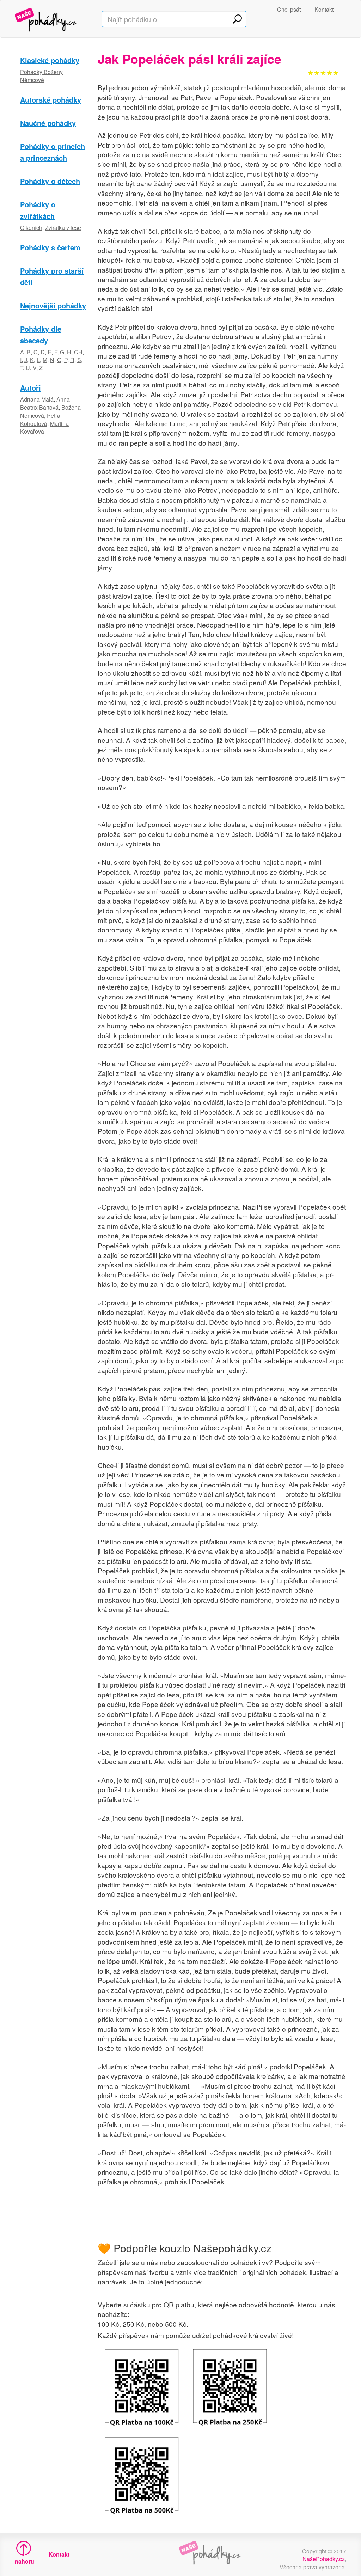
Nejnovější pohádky (53, 305)
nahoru (24, 2561)
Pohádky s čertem (50, 247)
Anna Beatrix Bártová (45, 403)
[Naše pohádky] (53, 19)
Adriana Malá (37, 399)
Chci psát (289, 9)
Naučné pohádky (48, 123)
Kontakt (324, 9)
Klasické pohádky (50, 60)
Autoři (30, 388)
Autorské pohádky (51, 100)
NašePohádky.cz (324, 2559)
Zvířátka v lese (63, 228)
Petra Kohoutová (40, 420)
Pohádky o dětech (50, 181)
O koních (31, 228)
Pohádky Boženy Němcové (41, 76)
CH (78, 352)
